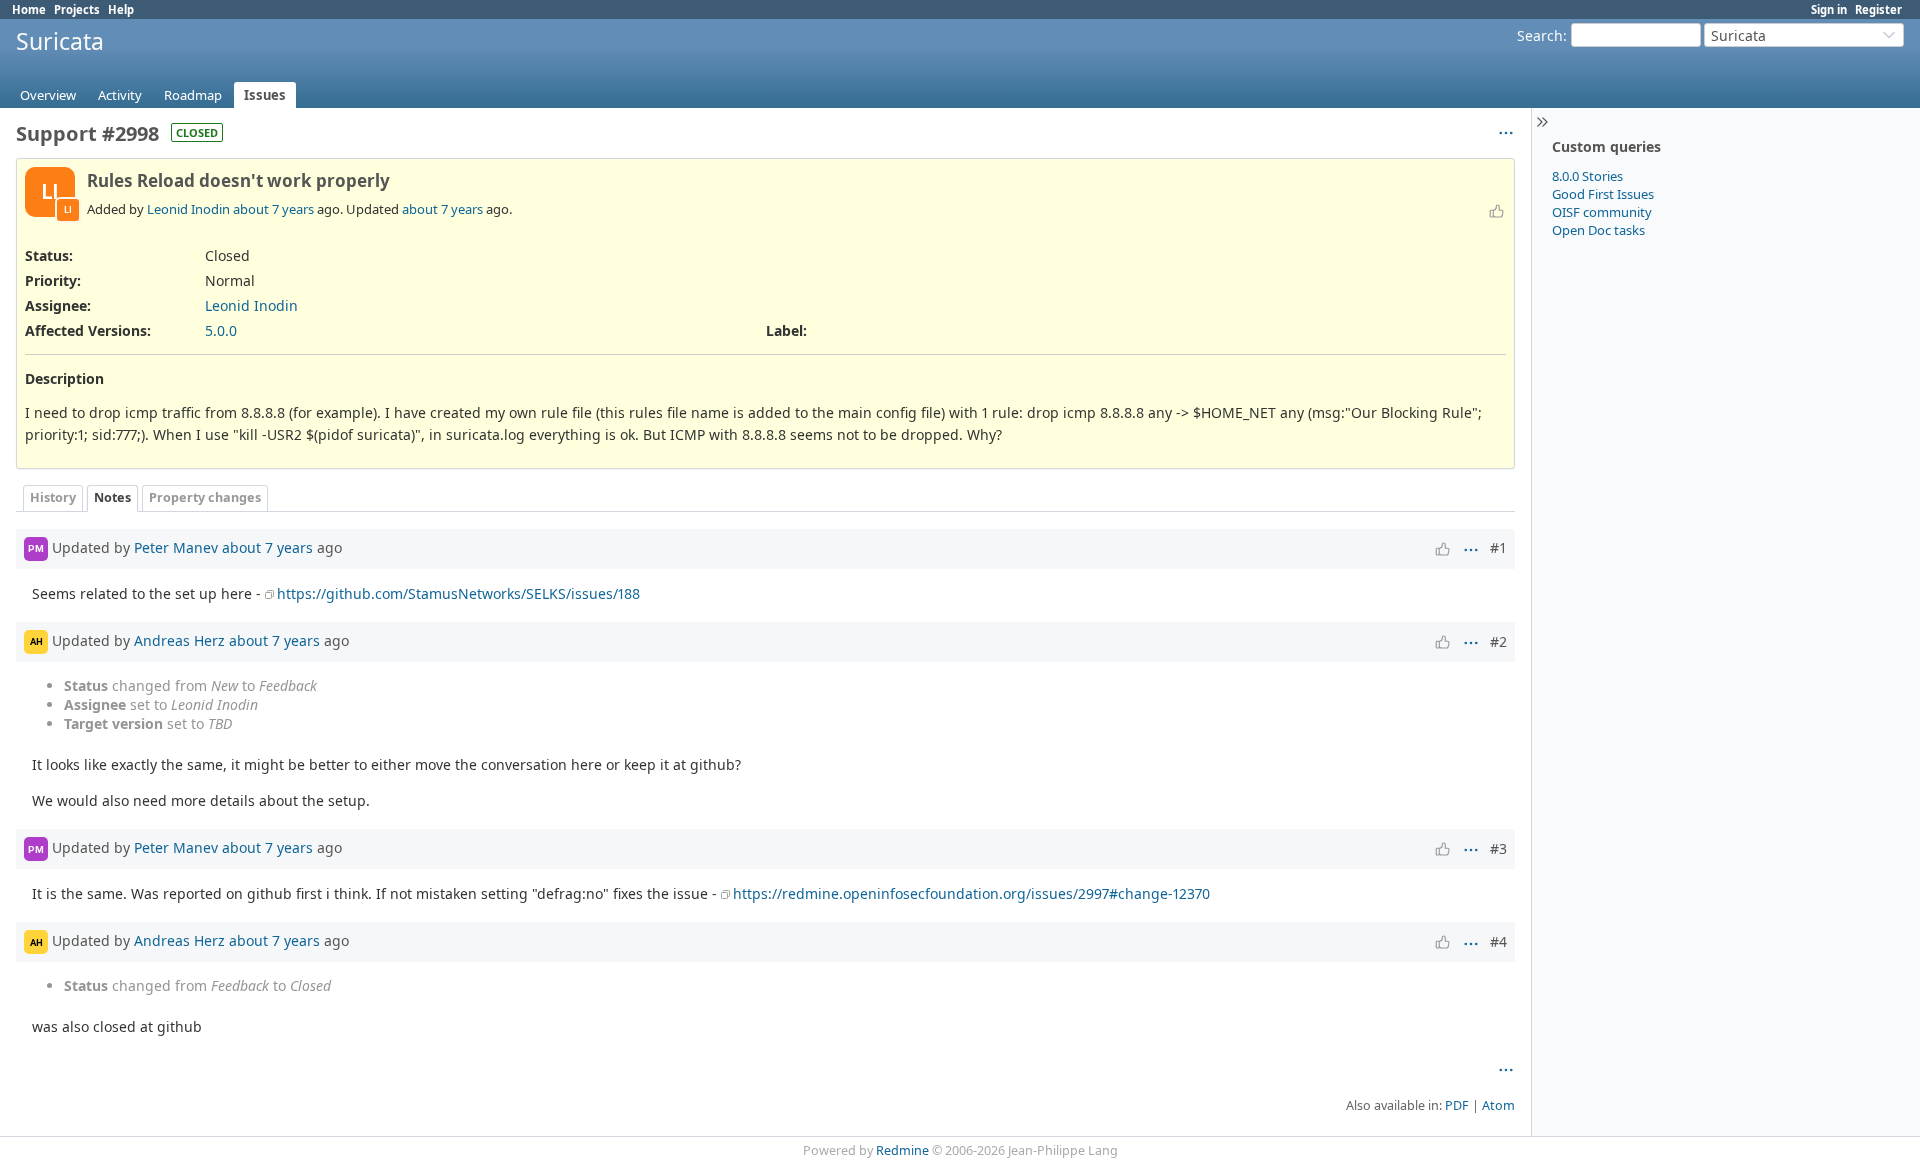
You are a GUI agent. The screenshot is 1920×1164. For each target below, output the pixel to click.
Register (1878, 9)
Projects (77, 9)
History (53, 497)
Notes (112, 497)
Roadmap (193, 95)
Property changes (205, 497)
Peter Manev (176, 546)
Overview (48, 95)
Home (29, 9)
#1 (1498, 547)
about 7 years (273, 209)
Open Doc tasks (1598, 230)
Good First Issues (1603, 194)
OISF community (1602, 212)
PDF (1457, 1105)
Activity (120, 95)
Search (1540, 35)
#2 (1498, 641)
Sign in (1829, 9)
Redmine (902, 1150)
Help (121, 9)
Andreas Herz (179, 639)
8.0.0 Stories (1587, 176)
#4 (1498, 941)
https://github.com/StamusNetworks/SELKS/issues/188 (458, 593)
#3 (1498, 848)
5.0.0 (221, 330)
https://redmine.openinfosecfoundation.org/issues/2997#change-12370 (971, 893)
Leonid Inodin (188, 209)
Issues (265, 95)
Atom (1498, 1105)
